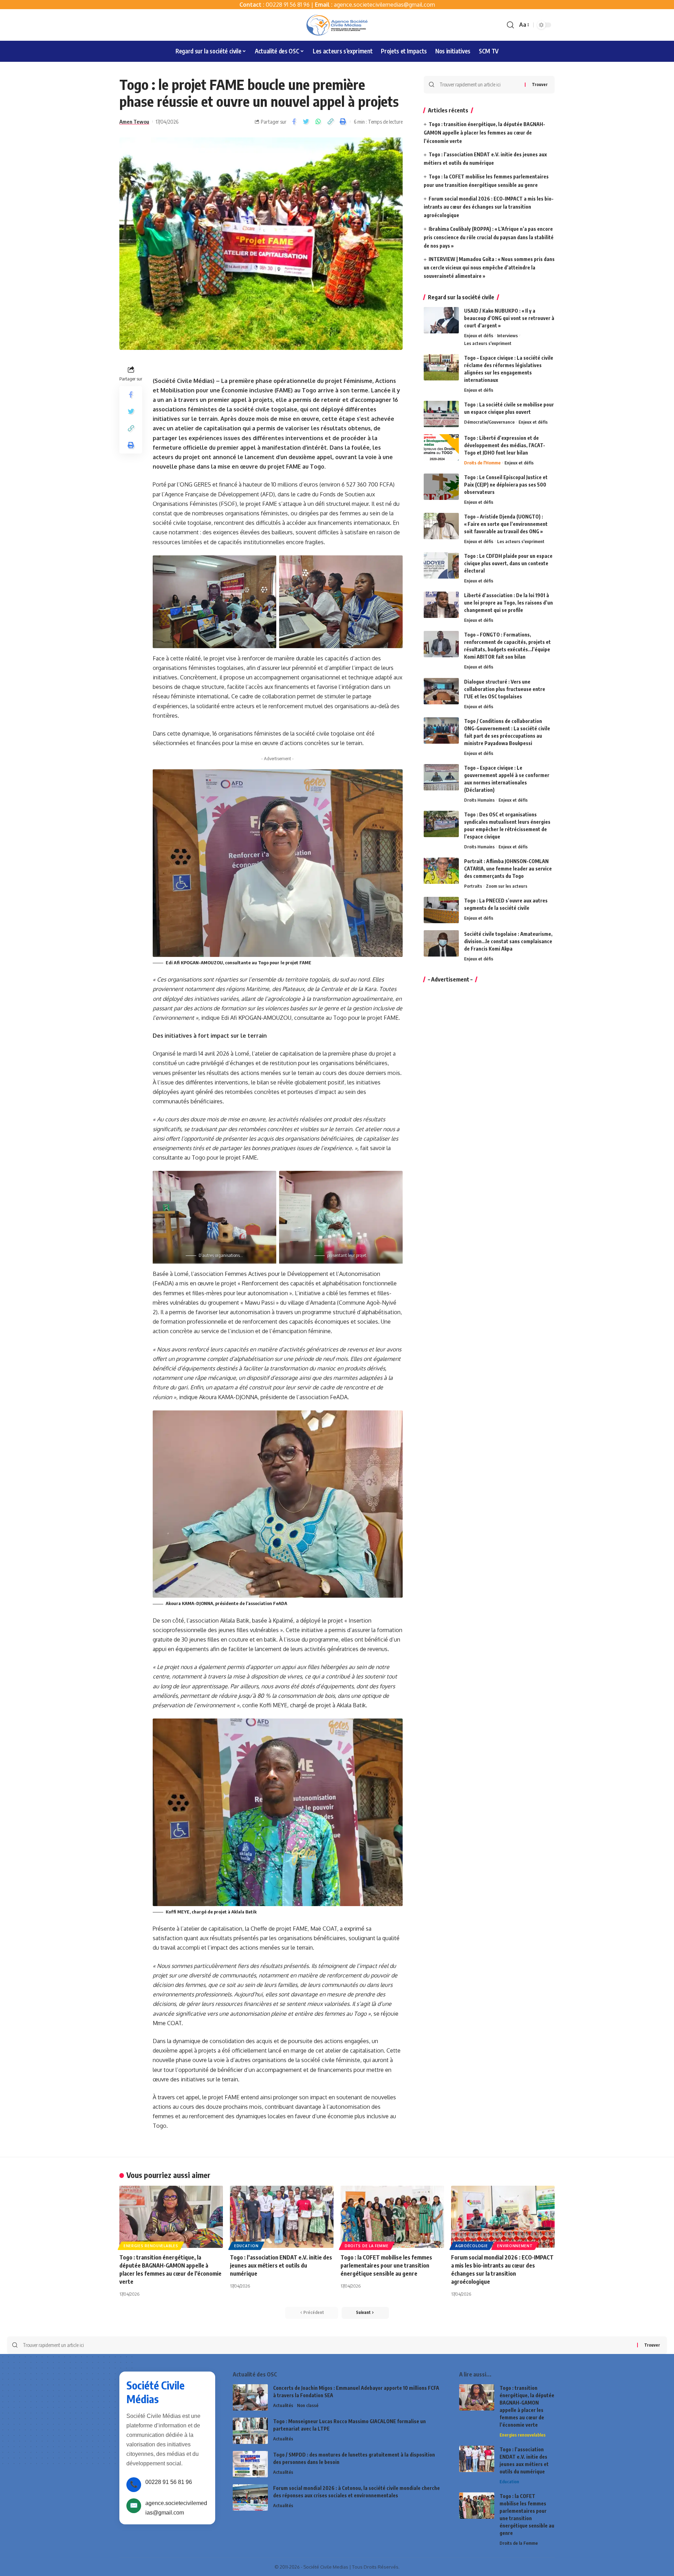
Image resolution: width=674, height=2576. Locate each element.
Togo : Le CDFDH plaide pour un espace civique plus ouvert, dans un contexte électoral (508, 563)
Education (246, 2246)
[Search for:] (480, 85)
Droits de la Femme (367, 2246)
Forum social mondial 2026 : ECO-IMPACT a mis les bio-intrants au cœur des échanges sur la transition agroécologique (489, 207)
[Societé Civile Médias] (337, 25)
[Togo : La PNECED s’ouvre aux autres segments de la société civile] (441, 910)
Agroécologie (471, 2246)
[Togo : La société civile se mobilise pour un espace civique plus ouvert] (441, 414)
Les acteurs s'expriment (488, 343)
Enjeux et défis (479, 335)
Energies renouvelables (151, 2246)
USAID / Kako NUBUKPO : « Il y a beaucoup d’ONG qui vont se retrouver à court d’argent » (509, 318)
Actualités (283, 2405)
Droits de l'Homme (482, 463)
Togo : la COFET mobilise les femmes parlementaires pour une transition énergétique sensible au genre (386, 2265)
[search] (510, 25)
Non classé (308, 2405)
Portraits (473, 886)
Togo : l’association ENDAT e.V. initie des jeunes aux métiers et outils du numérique (281, 2265)
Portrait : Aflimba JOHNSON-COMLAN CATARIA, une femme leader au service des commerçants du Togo (508, 869)
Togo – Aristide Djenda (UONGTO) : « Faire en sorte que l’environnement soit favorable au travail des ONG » (506, 524)
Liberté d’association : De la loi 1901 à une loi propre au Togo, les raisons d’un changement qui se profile (508, 603)
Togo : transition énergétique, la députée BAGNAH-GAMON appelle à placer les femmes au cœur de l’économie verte (484, 133)
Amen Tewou (134, 122)
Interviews (507, 335)
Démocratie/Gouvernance (489, 422)
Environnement (515, 2246)
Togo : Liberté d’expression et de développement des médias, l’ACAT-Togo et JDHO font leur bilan (505, 445)
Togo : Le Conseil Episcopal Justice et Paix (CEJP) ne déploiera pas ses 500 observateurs (506, 485)
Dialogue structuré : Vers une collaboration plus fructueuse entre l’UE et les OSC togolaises (505, 689)
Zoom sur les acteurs (507, 886)
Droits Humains (479, 800)
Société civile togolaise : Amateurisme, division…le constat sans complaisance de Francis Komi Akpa (508, 941)
